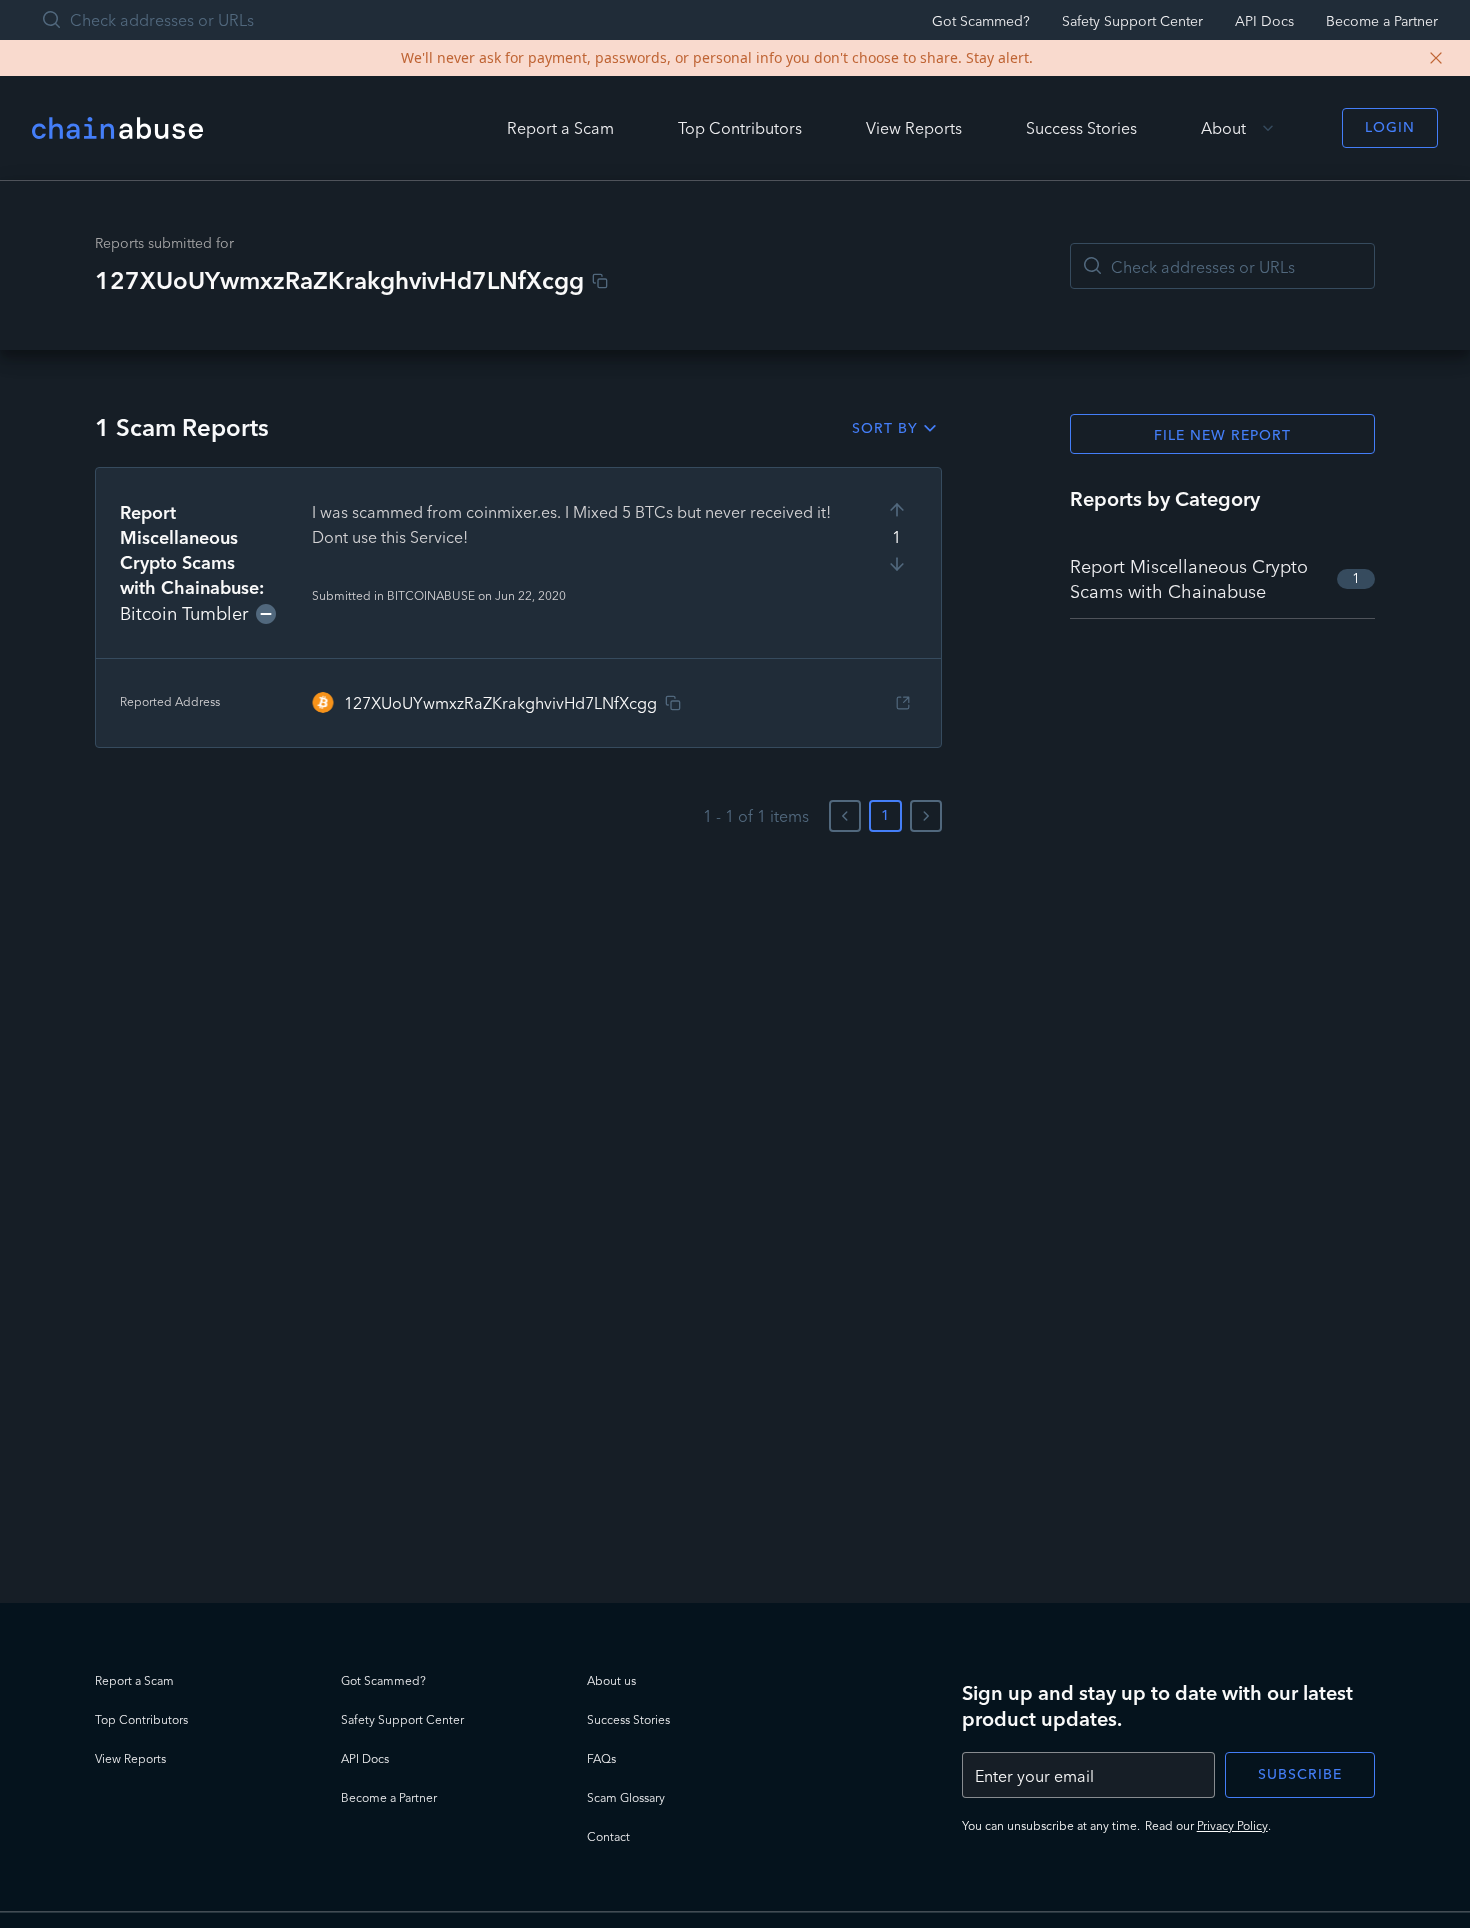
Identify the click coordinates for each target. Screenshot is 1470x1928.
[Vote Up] (897, 510)
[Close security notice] (1436, 58)
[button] (518, 607)
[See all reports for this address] (903, 703)
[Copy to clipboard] (600, 281)
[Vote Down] (897, 564)
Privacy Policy (1232, 1825)
